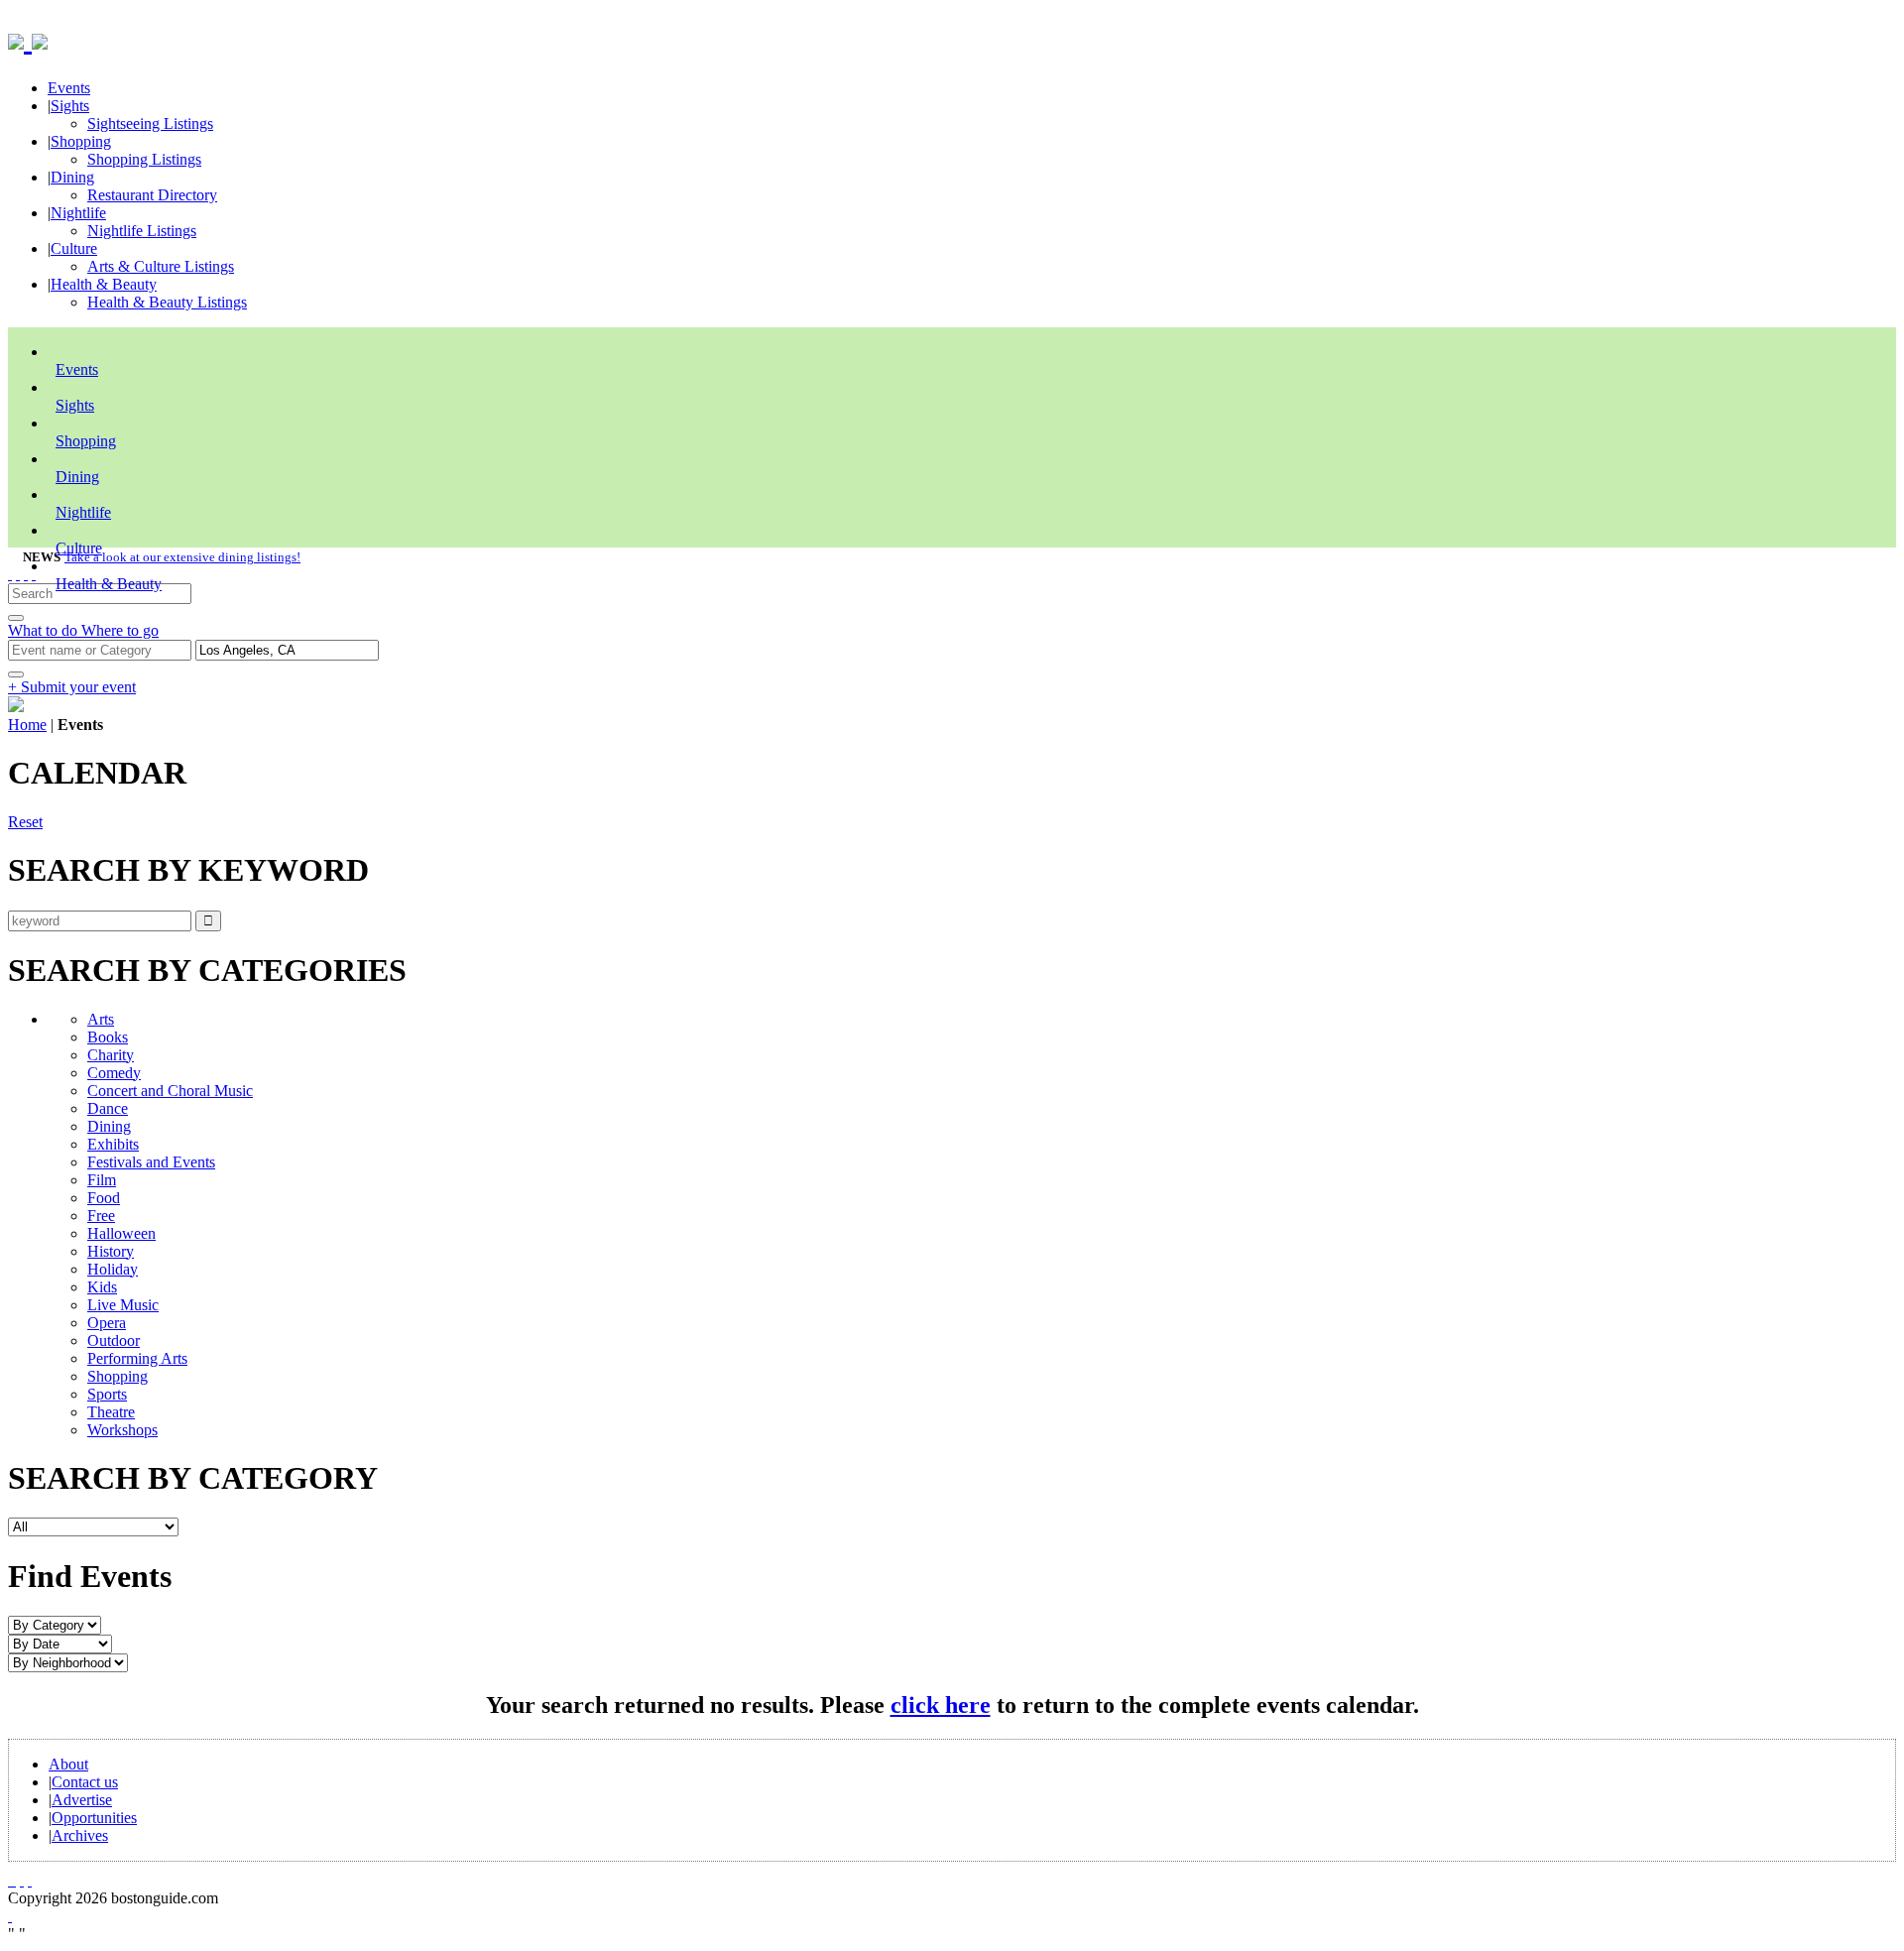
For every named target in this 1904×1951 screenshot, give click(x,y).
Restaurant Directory (152, 195)
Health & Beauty (104, 284)
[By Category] (55, 1624)
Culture (74, 248)
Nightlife (78, 213)
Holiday (113, 1269)
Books (108, 1037)
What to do (45, 630)
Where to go (120, 630)
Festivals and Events (151, 1162)
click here (941, 1705)
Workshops (122, 1430)
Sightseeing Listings (150, 123)
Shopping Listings (144, 159)
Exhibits (113, 1144)
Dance (108, 1108)
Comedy (114, 1073)
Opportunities (94, 1818)
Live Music (123, 1305)
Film (102, 1180)
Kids (102, 1287)
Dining (72, 177)
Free (101, 1216)
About (68, 1764)
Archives (80, 1835)
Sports (107, 1394)
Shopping (81, 141)
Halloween (121, 1233)
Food (104, 1198)
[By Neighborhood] (68, 1662)
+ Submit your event (72, 687)
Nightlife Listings (142, 231)
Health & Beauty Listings (167, 302)
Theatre (111, 1412)
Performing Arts (137, 1358)
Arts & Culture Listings (161, 266)
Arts (101, 1019)
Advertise (82, 1800)
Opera (107, 1323)
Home (27, 725)
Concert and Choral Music (170, 1091)
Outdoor (114, 1341)
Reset (25, 822)
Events (69, 88)
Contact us (85, 1782)
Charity (111, 1055)
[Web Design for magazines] (10, 1916)
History (111, 1251)
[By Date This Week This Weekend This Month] (60, 1643)
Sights (70, 106)
